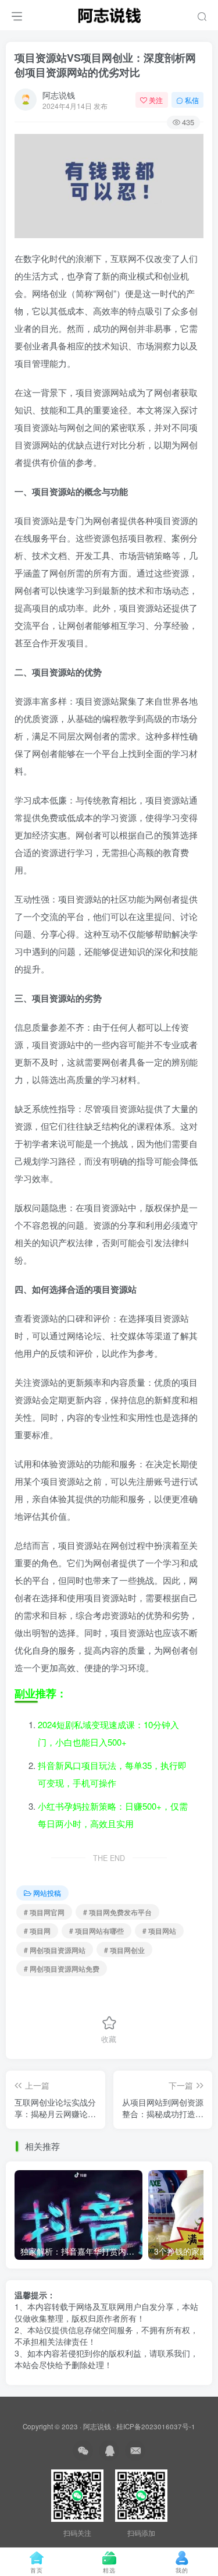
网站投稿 (47, 1893)
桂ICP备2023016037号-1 (156, 2426)
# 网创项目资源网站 (55, 1950)
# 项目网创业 (124, 1950)
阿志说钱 (59, 95)
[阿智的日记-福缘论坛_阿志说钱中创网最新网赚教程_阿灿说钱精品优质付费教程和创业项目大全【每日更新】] (109, 13)
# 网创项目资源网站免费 (62, 1968)
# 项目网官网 (44, 1912)
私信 (192, 100)
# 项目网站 (159, 1931)
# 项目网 (37, 1931)
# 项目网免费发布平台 (117, 1912)
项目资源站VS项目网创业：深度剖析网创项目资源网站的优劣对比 (105, 65)
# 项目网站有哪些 (97, 1931)
